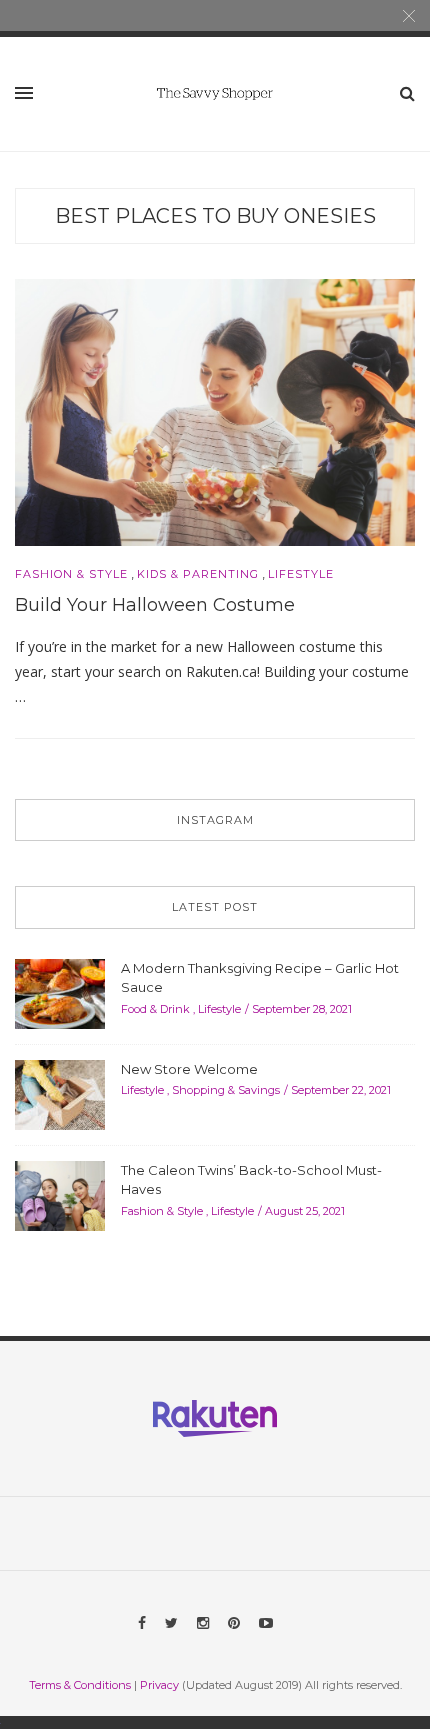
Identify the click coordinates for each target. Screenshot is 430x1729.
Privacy (159, 1685)
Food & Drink (155, 1009)
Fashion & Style (71, 574)
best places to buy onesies (215, 216)
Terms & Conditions (80, 1685)
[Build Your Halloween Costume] (215, 411)
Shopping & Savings (226, 1090)
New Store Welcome (189, 1069)
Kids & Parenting (198, 574)
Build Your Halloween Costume (155, 605)
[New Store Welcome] (60, 1093)
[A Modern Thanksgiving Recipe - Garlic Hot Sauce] (60, 992)
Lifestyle (301, 574)
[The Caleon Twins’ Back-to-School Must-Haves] (60, 1194)
